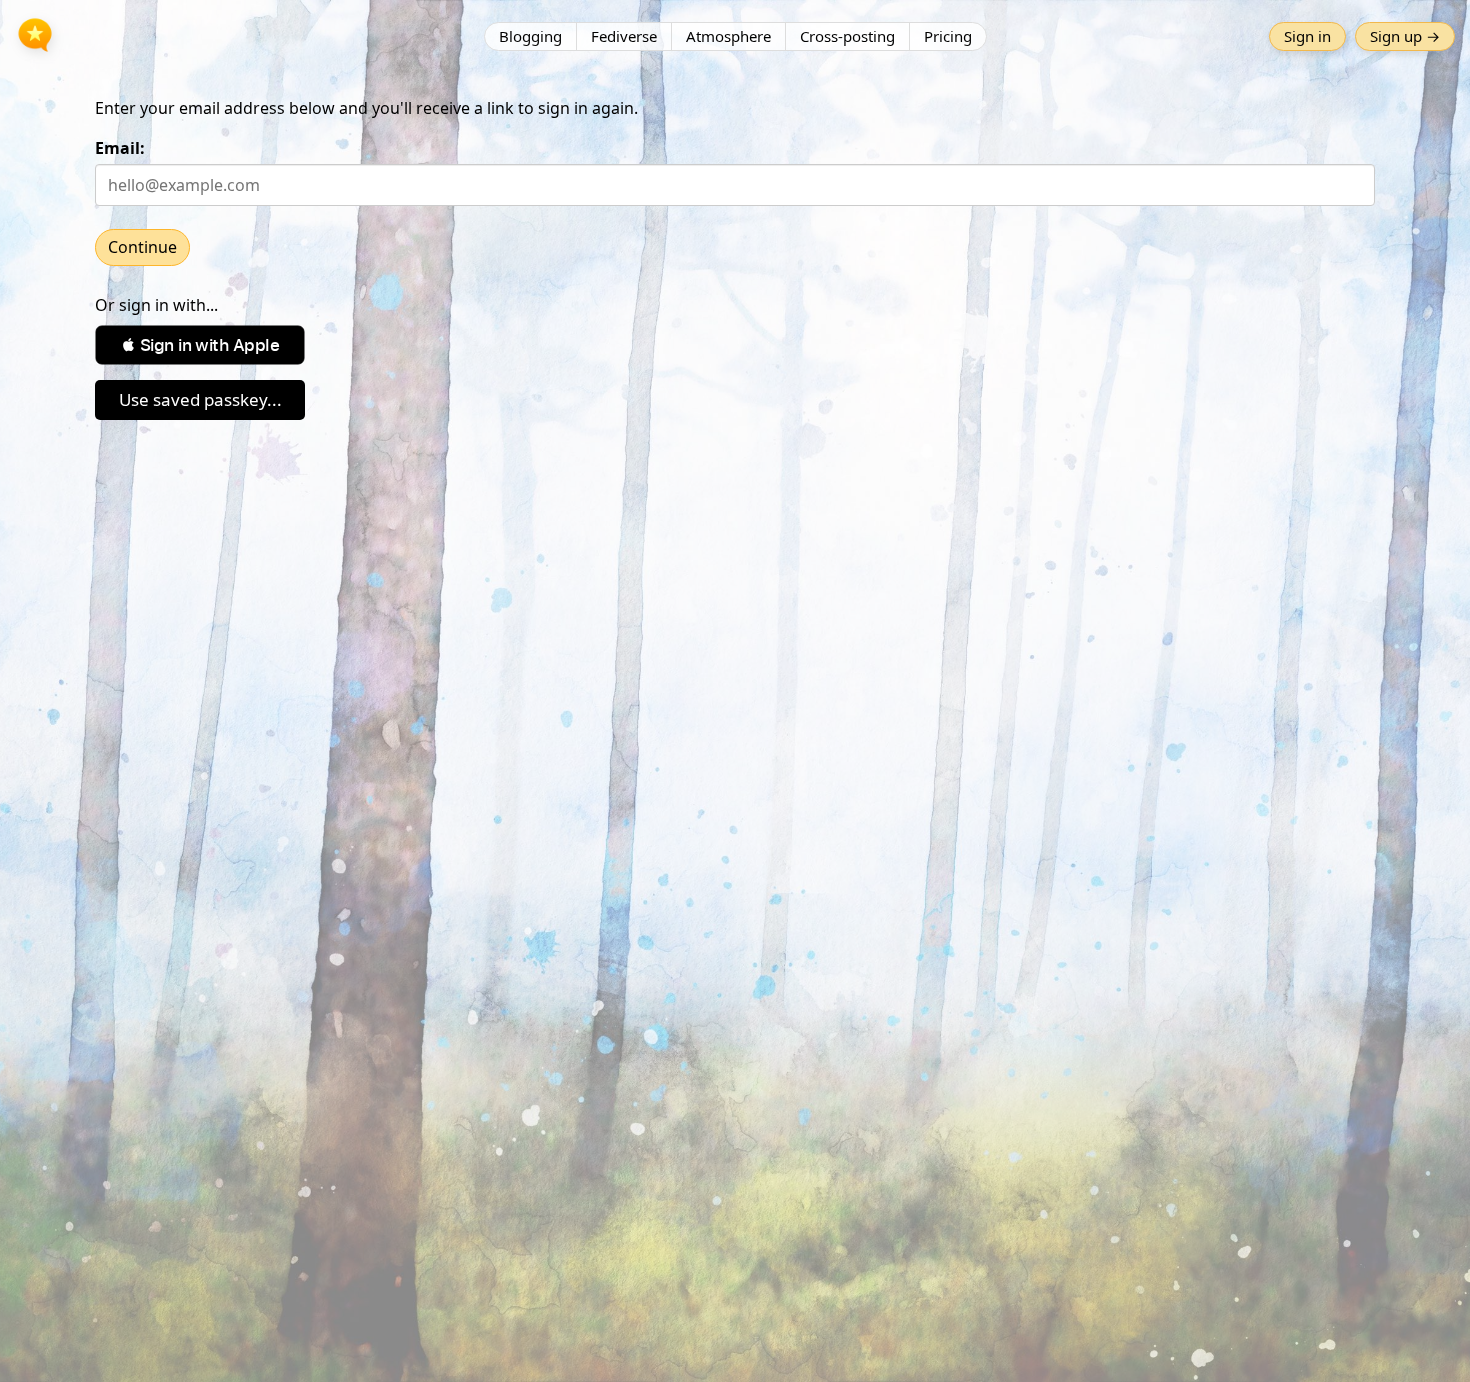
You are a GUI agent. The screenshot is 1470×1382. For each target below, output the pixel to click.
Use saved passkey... (200, 399)
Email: (120, 148)
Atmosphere (728, 36)
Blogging (530, 36)
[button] (200, 345)
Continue (142, 247)
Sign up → (1405, 36)
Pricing (948, 36)
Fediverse (624, 36)
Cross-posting (847, 36)
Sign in (1307, 36)
